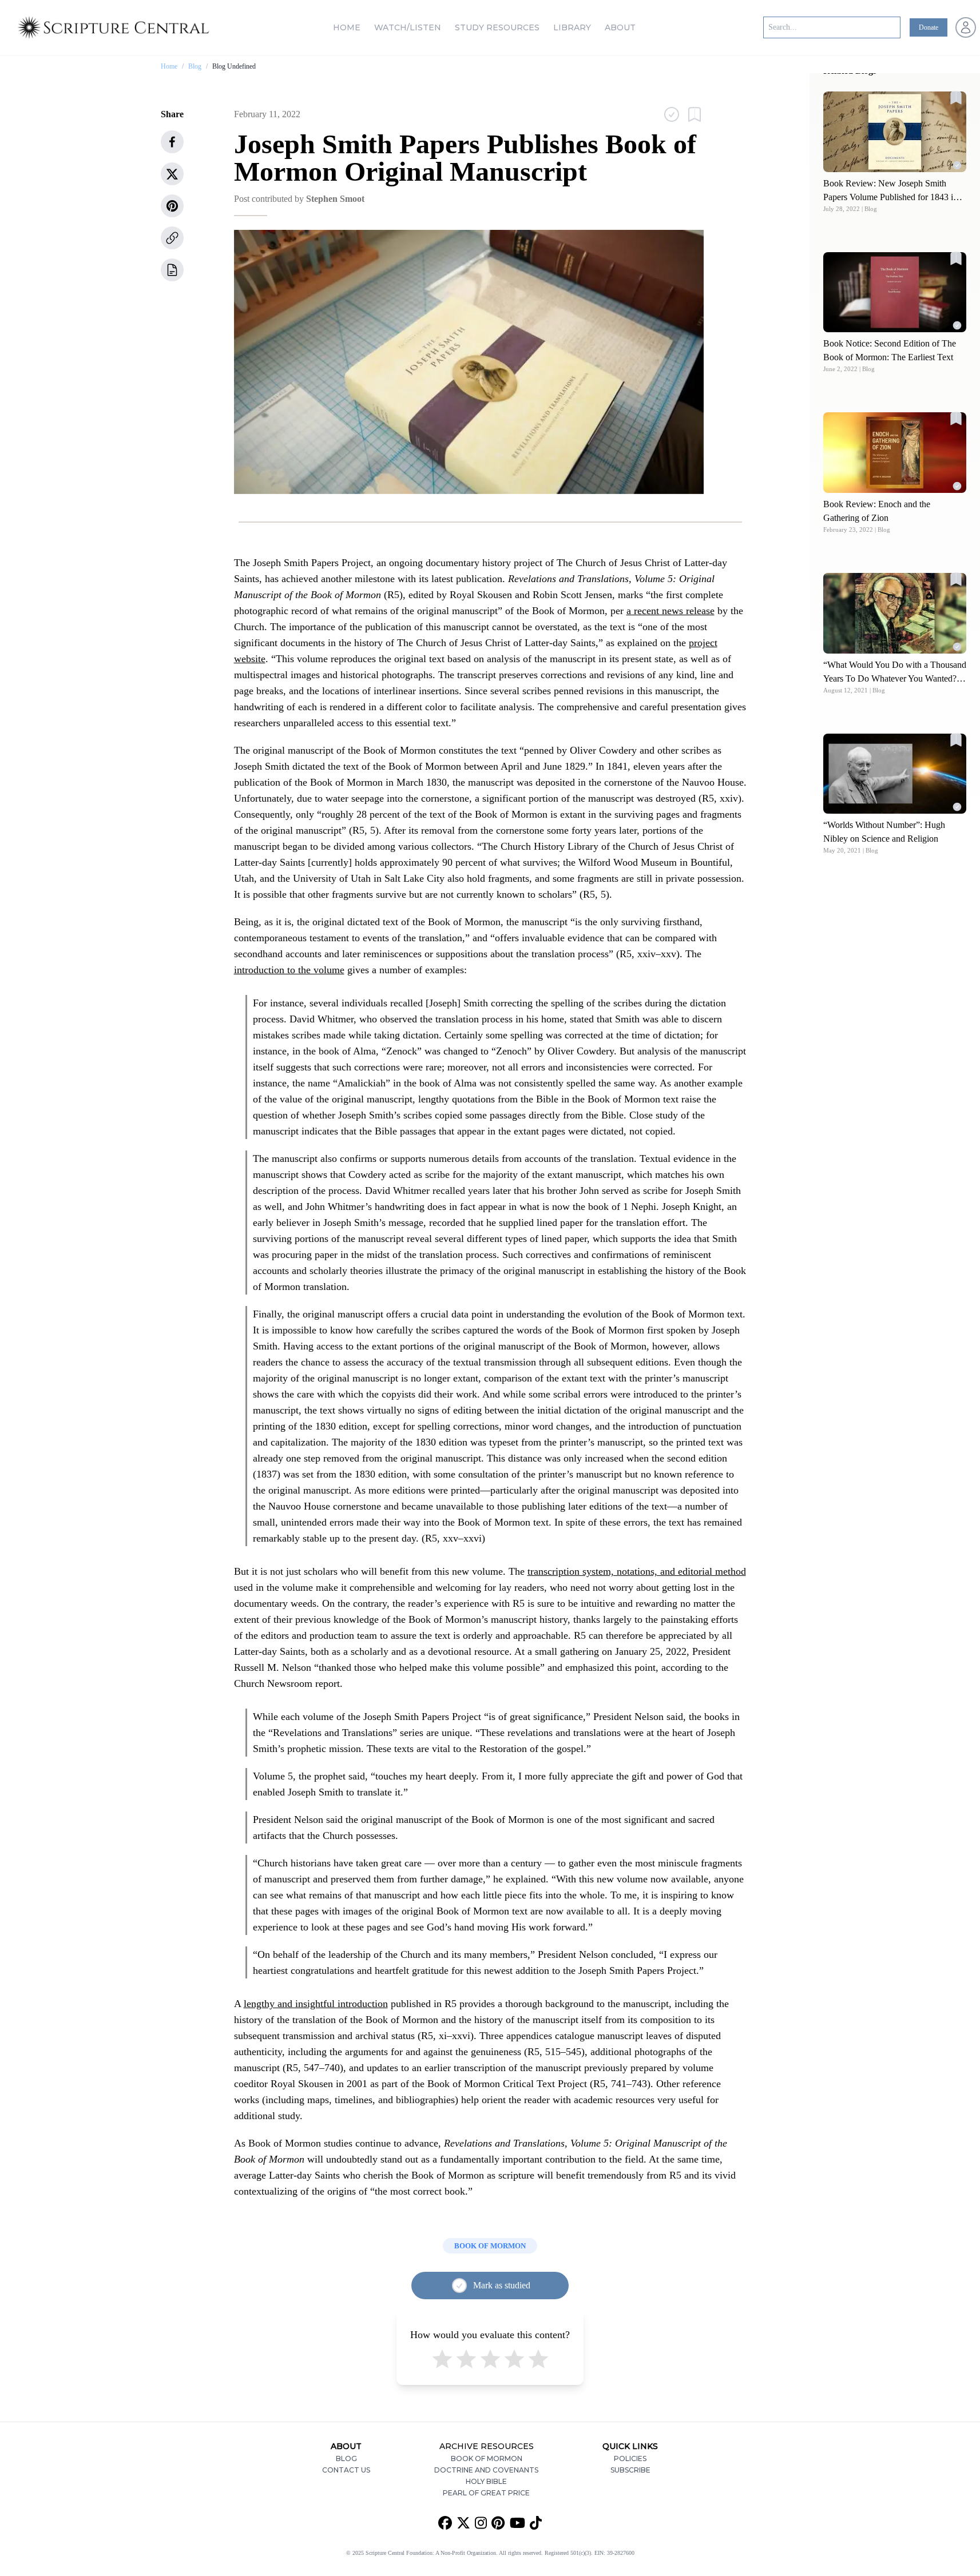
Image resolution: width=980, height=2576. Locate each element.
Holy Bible (486, 2481)
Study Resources (497, 27)
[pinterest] (172, 206)
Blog (195, 66)
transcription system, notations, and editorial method (637, 1571)
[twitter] (172, 174)
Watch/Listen (408, 27)
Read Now (895, 131)
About (620, 27)
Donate (929, 27)
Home (347, 27)
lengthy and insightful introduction (316, 2004)
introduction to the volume (289, 970)
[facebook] (172, 142)
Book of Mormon (487, 2458)
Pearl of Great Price (486, 2493)
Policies (630, 2458)
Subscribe (630, 2470)
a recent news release (670, 611)
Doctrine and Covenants (486, 2470)
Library (572, 27)
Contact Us (346, 2470)
